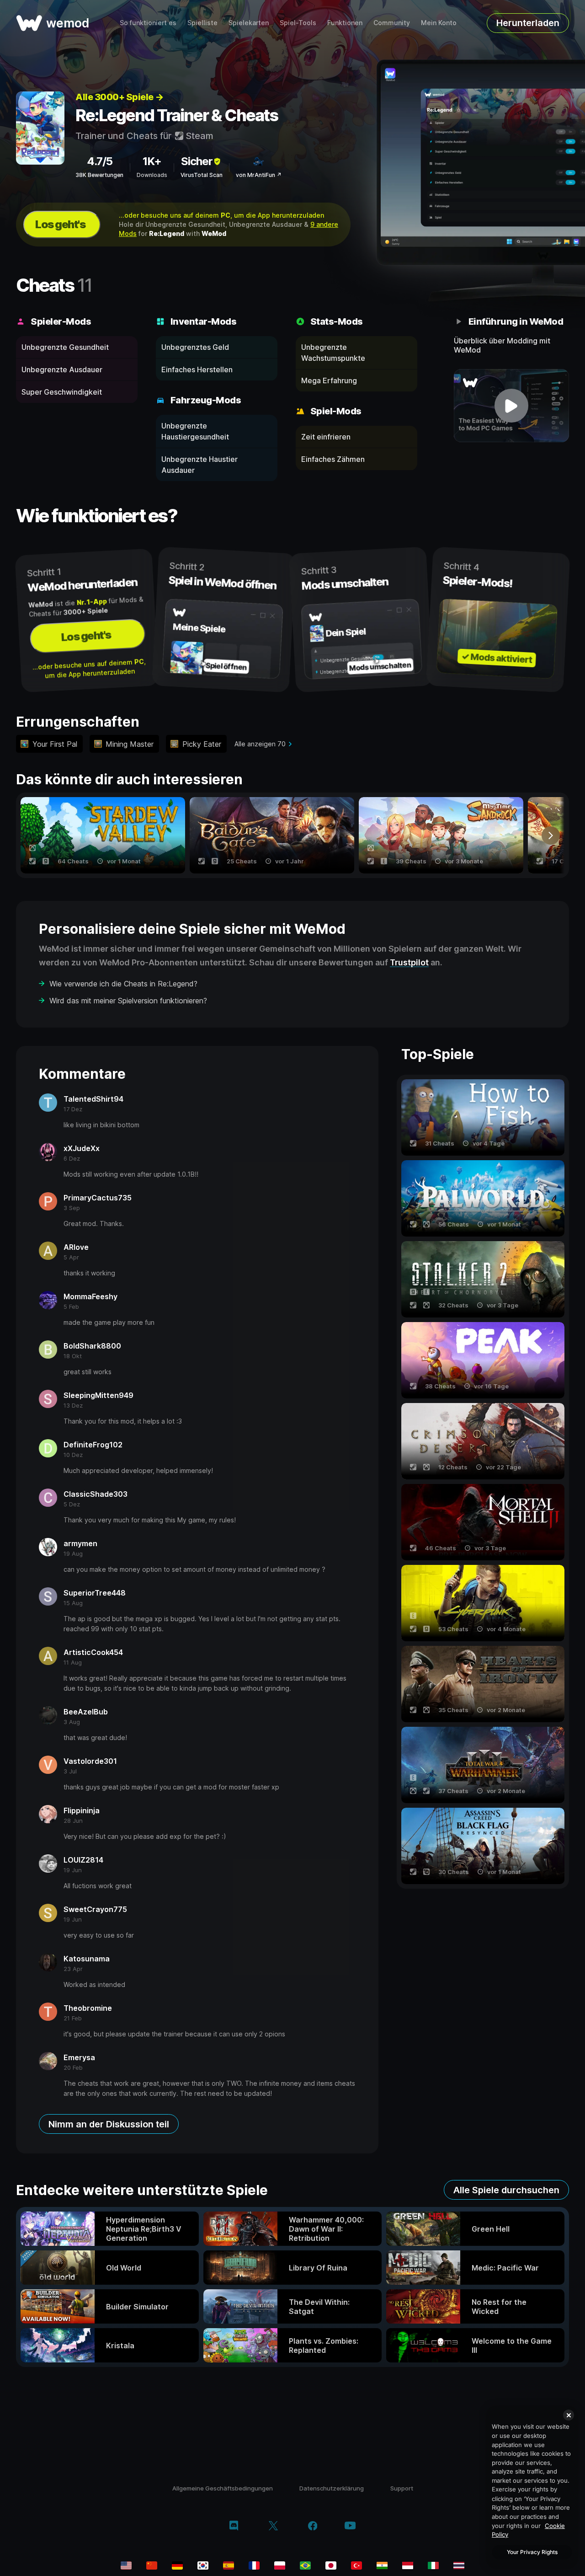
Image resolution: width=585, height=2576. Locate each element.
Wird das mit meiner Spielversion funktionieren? (128, 1001)
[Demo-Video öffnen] (512, 406)
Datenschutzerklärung (332, 2488)
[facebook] (313, 2527)
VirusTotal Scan (202, 175)
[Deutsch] (177, 2565)
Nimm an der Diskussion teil (109, 2124)
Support (402, 2488)
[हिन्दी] (382, 2565)
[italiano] (433, 2565)
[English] (126, 2565)
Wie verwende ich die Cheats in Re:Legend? (123, 984)
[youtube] (350, 2526)
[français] (254, 2565)
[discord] (234, 2527)
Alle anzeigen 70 (260, 744)
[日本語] (331, 2565)
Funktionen (345, 23)
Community (392, 23)
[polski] (280, 2565)
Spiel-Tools (298, 23)
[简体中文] (152, 2565)
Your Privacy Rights (532, 2552)
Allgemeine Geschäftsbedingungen (223, 2488)
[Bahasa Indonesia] (408, 2565)
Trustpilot (409, 962)
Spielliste (202, 23)
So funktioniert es (148, 23)
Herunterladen (528, 23)
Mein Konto (439, 23)
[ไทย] (459, 2565)
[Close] (569, 2415)
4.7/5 (100, 161)
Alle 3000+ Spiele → (120, 97)
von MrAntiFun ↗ (259, 175)
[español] (229, 2565)
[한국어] (203, 2565)
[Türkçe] (356, 2565)
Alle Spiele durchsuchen (506, 2190)
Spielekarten (249, 23)
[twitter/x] (273, 2527)
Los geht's (60, 224)
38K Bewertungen (99, 175)
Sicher (197, 161)
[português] (305, 2565)
